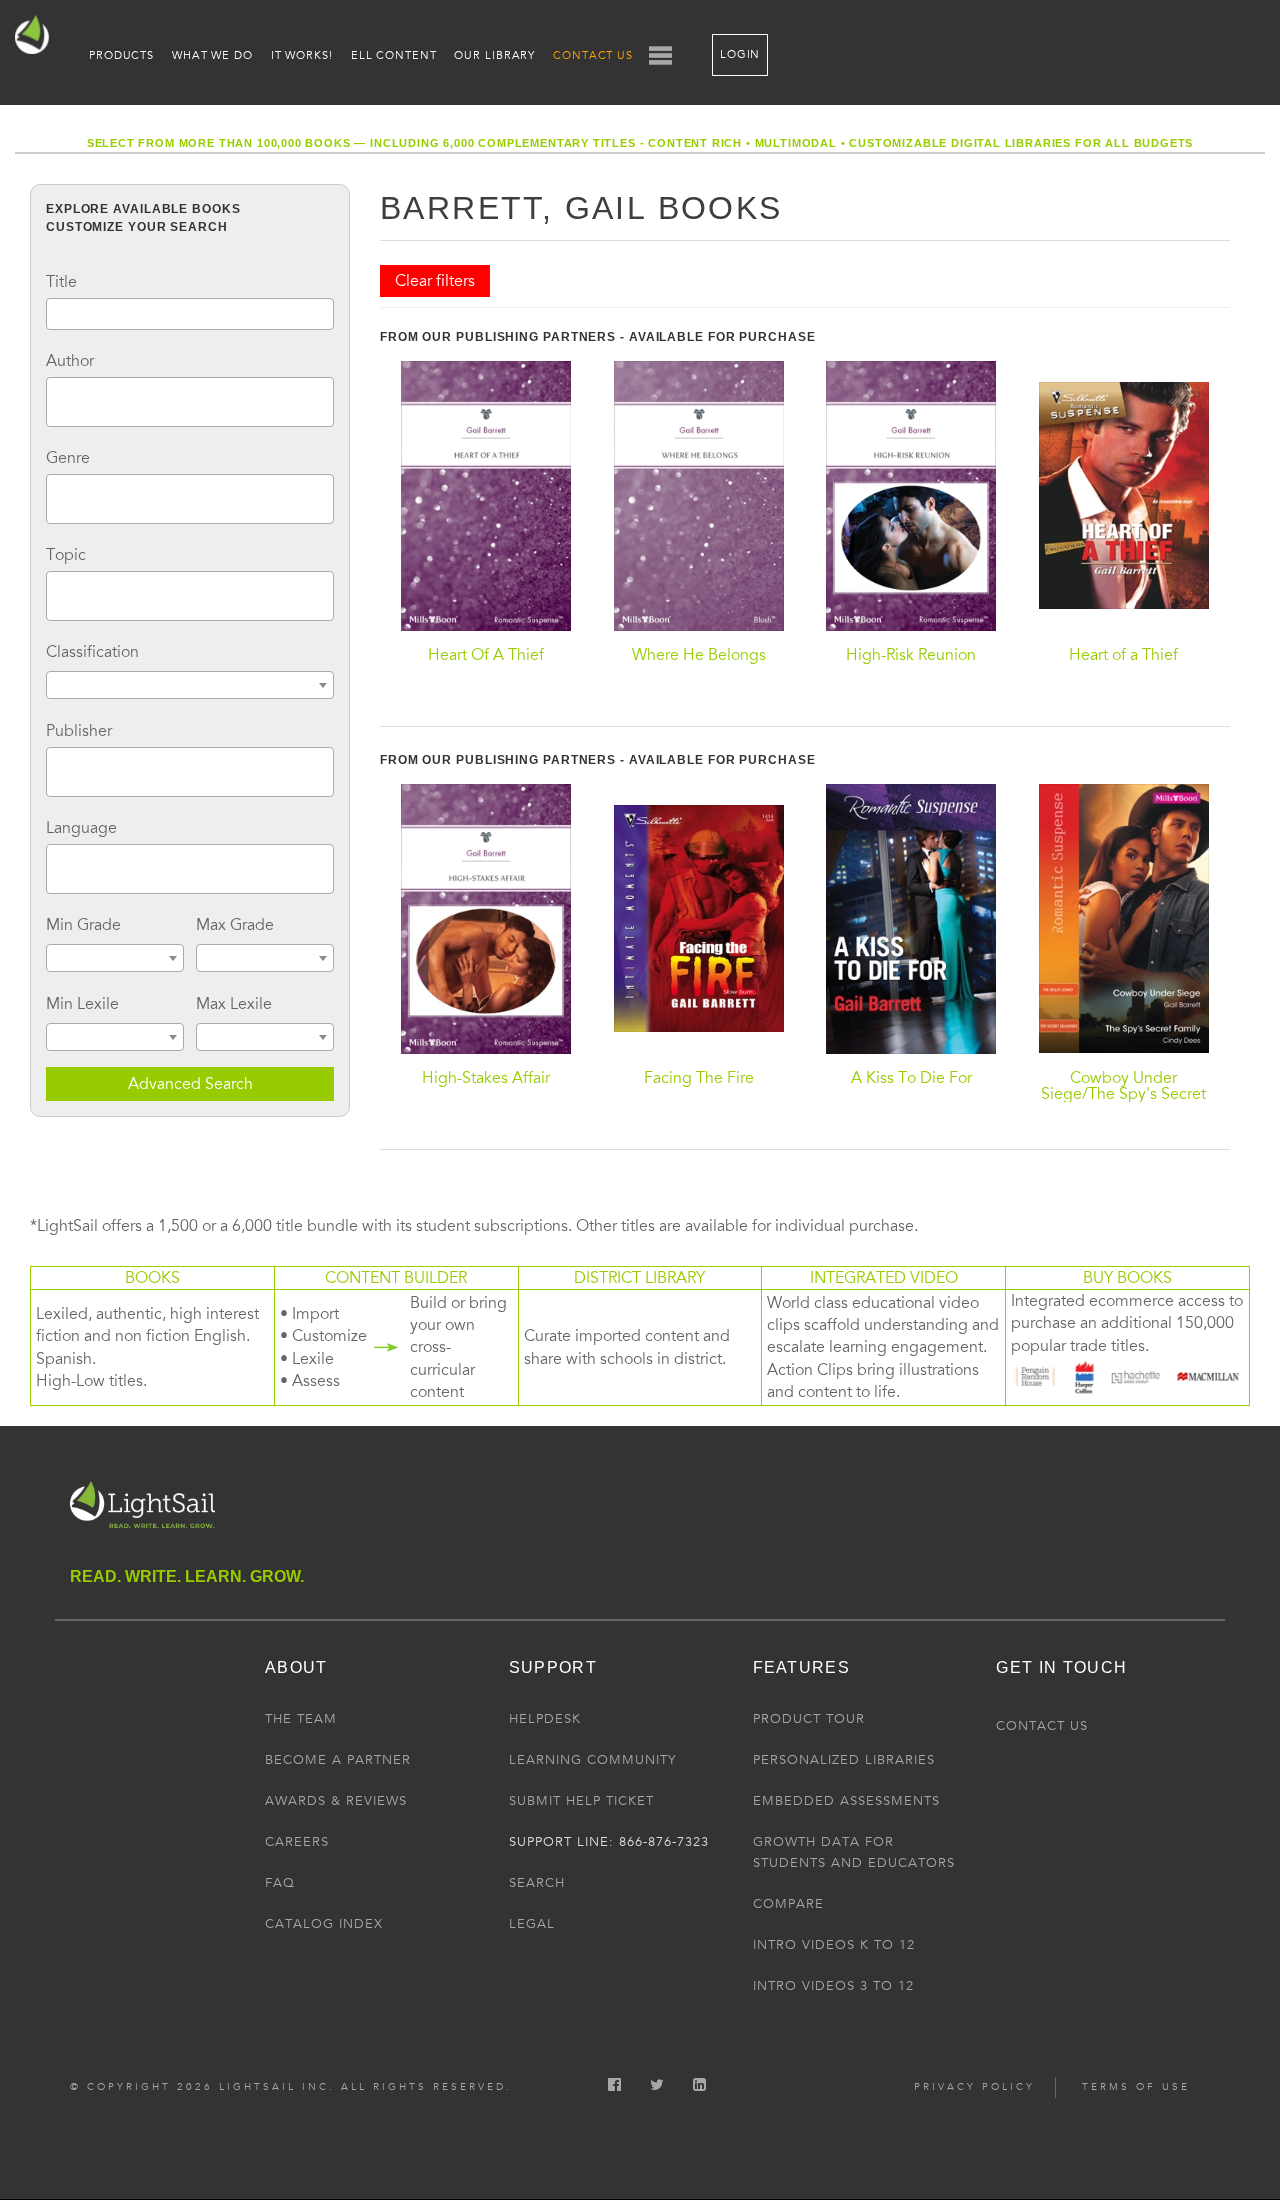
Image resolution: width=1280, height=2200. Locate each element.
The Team (301, 1719)
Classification (92, 652)
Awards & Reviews (336, 1801)
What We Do (212, 55)
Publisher (79, 731)
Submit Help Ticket (581, 1801)
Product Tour (809, 1719)
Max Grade (235, 925)
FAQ (280, 1883)
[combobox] (190, 402)
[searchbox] (58, 399)
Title (61, 282)
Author (70, 361)
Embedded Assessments (846, 1801)
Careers (297, 1842)
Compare (788, 1904)
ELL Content (394, 55)
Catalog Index (324, 1924)
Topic (66, 555)
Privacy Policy (974, 2087)
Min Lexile (82, 1004)
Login (740, 54)
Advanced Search (190, 1084)
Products (121, 55)
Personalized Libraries (844, 1760)
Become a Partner (338, 1760)
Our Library (494, 55)
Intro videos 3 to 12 (833, 1986)
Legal (532, 1924)
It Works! (302, 55)
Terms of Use (1136, 2087)
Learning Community (592, 1760)
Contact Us (593, 55)
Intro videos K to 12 (834, 1945)
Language (81, 828)
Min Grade (83, 925)
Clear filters (435, 281)
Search (537, 1883)
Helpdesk (545, 1719)
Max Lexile (234, 1004)
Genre (68, 458)
